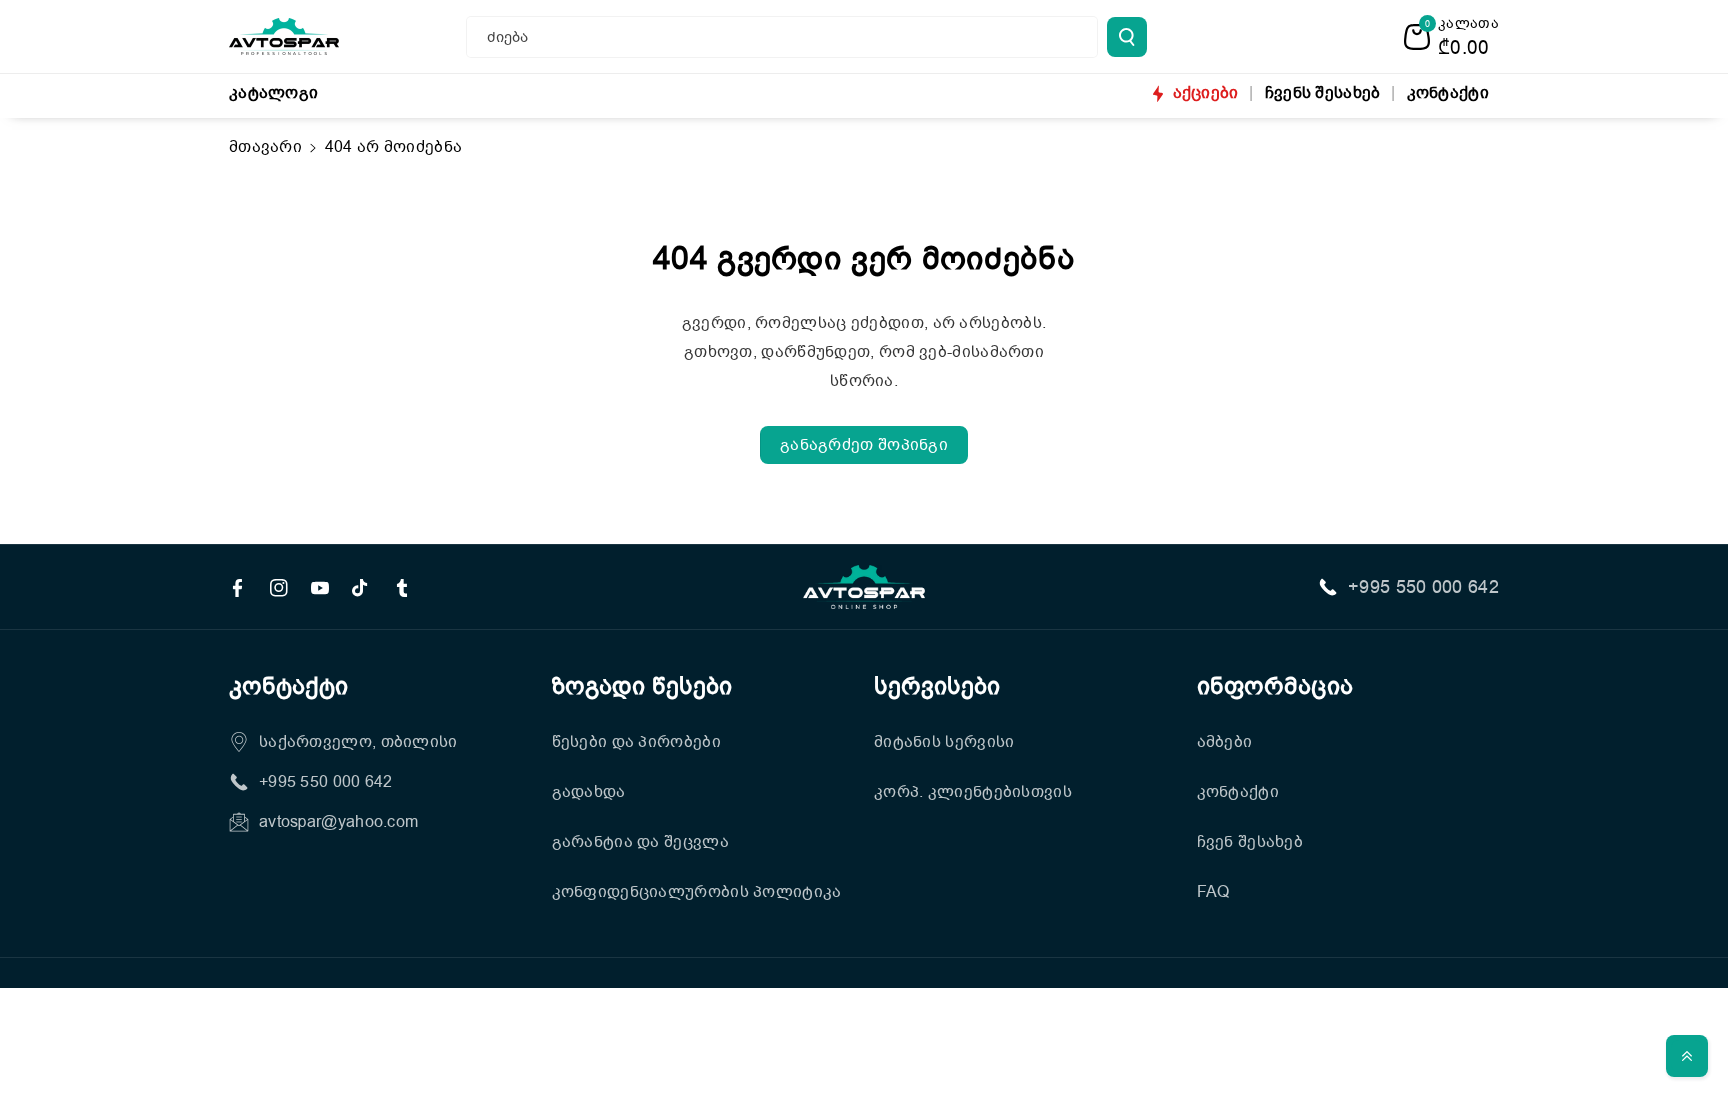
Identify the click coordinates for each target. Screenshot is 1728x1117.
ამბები (1225, 742)
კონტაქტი (1238, 792)
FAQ (1213, 892)
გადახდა (589, 792)
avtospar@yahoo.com (338, 822)
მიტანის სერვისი (944, 742)
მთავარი (265, 147)
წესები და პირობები (636, 742)
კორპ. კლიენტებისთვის (973, 792)
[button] (1451, 36)
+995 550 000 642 (1423, 587)
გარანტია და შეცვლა (640, 842)
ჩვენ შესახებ (1250, 842)
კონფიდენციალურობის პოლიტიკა (697, 892)
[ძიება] (1127, 37)
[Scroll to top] (1687, 1056)
